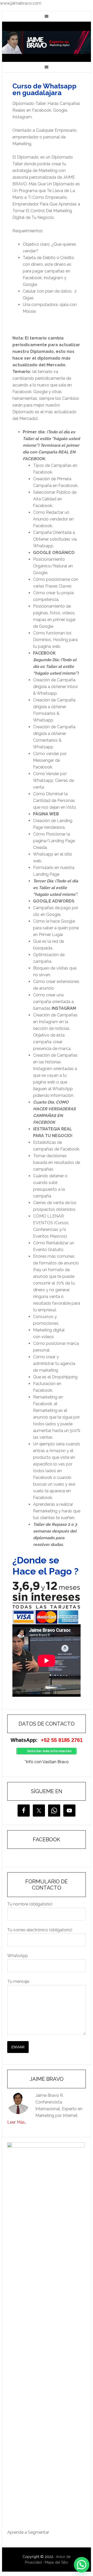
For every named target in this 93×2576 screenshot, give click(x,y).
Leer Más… (17, 2122)
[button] (82, 2565)
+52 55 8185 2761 (62, 1740)
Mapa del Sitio (56, 2562)
